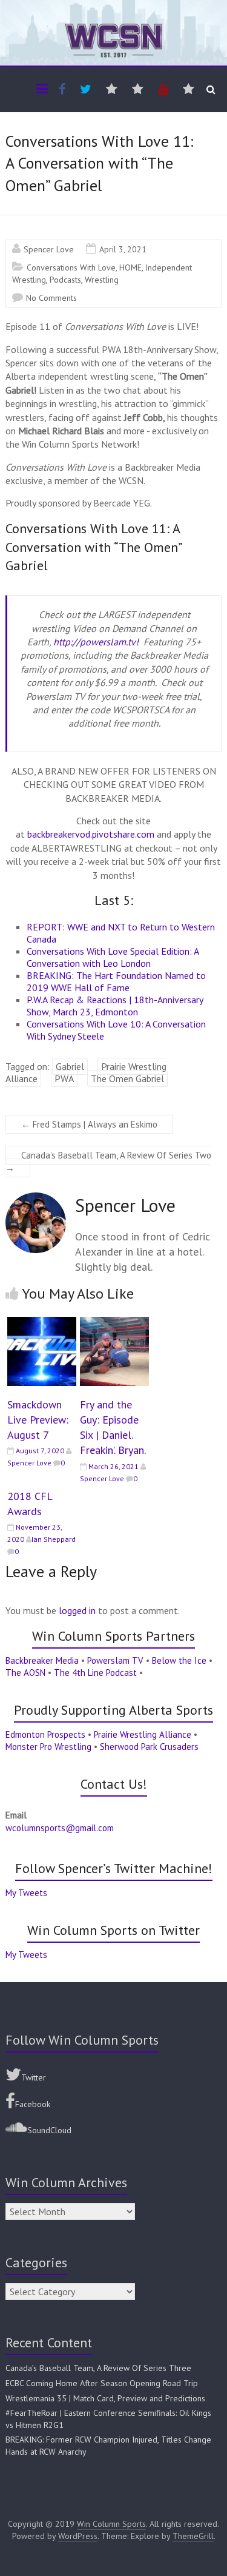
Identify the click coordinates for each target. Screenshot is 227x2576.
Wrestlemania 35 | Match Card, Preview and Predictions (105, 2398)
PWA (64, 1078)
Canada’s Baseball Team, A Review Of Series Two (108, 1162)
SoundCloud (49, 2130)
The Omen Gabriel (127, 1078)
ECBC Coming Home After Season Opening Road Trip (102, 2383)
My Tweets (26, 1893)
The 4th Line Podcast (95, 1673)
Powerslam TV (115, 1660)
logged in (77, 1610)
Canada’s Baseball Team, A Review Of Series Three (98, 2368)
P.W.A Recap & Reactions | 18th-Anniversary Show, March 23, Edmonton (115, 1006)
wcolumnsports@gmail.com (60, 1828)
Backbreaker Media (42, 1660)
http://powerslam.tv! (96, 642)
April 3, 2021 (123, 249)
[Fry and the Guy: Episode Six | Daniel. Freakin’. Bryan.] (114, 1323)
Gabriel (70, 1066)
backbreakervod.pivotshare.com (91, 834)
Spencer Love (49, 249)
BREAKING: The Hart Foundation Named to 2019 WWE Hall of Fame (116, 981)
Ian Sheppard (54, 1539)
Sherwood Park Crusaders (149, 1747)
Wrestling (102, 280)
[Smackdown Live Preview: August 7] (42, 1323)
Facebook (33, 2104)
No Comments (51, 298)
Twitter (34, 2077)
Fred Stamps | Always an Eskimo (89, 1124)
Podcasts (65, 280)
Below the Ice (179, 1660)
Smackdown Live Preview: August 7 (38, 1420)
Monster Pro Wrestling (48, 1747)
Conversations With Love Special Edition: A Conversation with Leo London (113, 957)
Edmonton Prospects (45, 1734)
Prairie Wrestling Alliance (143, 1734)
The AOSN (25, 1673)
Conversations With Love (71, 267)
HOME (130, 267)
